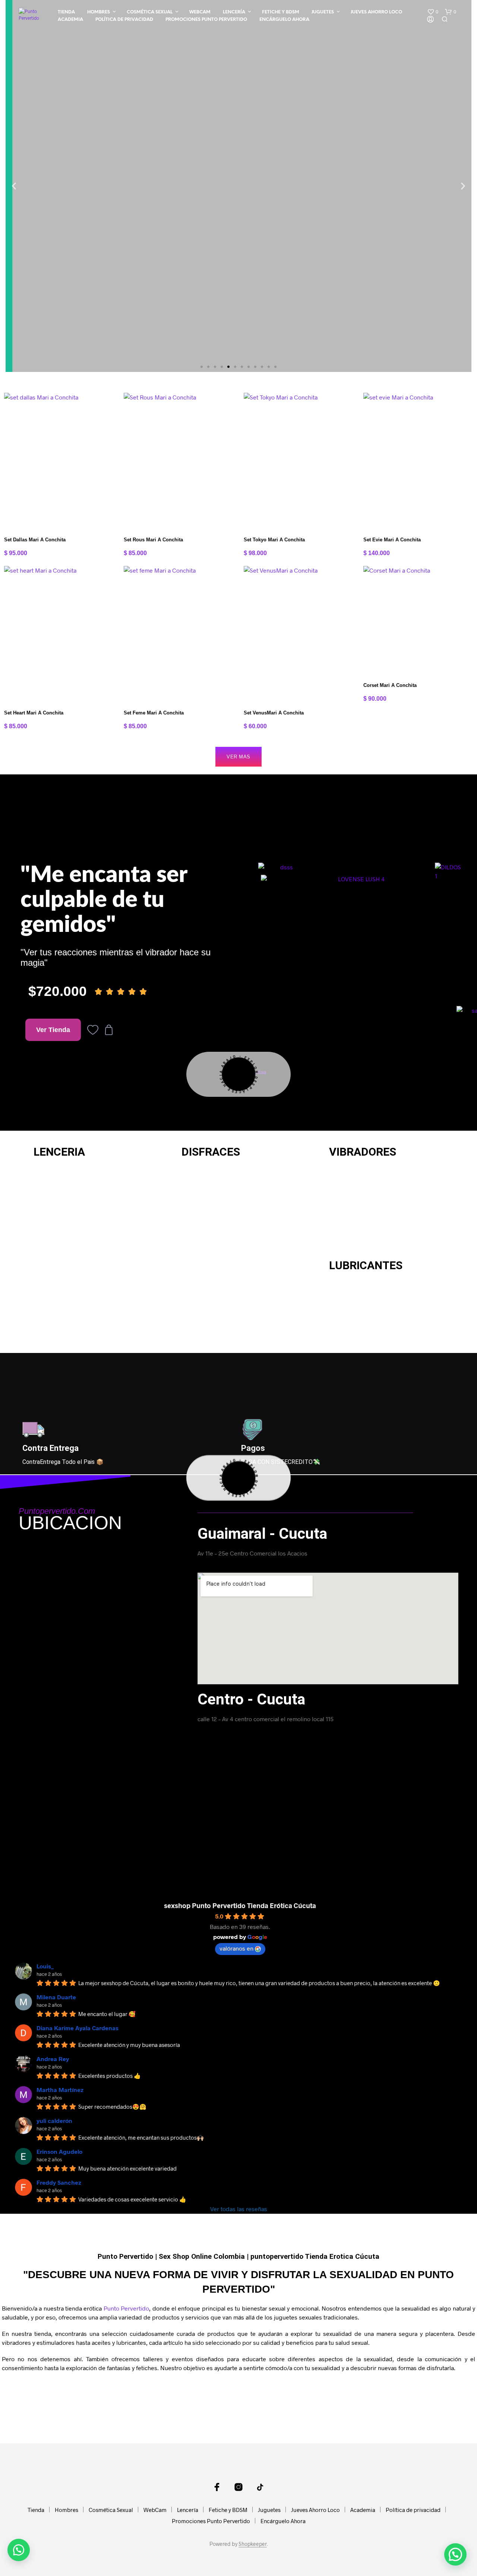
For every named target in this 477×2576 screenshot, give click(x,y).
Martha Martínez (60, 2090)
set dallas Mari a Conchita (35, 540)
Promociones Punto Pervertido (206, 20)
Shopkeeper (253, 2544)
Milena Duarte (56, 1997)
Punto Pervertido (126, 2308)
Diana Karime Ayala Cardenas (78, 2028)
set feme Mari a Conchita (154, 713)
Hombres (99, 12)
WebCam (200, 12)
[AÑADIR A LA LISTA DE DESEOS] (59, 516)
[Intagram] (238, 2487)
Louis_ (45, 1966)
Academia (70, 20)
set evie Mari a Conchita (392, 540)
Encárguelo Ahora (284, 20)
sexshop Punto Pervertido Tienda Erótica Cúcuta (240, 1905)
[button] (433, 12)
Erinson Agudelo (59, 2151)
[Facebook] (217, 2487)
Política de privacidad (124, 20)
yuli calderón (54, 2120)
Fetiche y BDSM (281, 12)
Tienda (66, 12)
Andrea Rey (53, 2059)
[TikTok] (260, 2487)
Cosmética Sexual (150, 12)
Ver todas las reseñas (239, 2209)
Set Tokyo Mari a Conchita (274, 540)
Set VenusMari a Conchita (274, 713)
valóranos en (236, 1948)
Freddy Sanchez (59, 2182)
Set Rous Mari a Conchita (153, 540)
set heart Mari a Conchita (34, 713)
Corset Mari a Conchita (390, 685)
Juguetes (323, 12)
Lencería (234, 12)
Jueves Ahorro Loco (376, 12)
